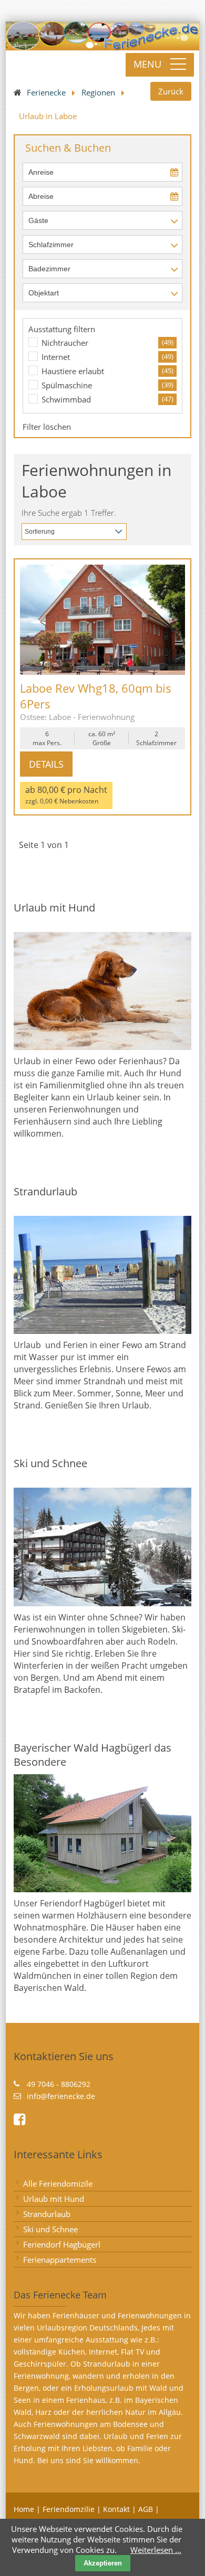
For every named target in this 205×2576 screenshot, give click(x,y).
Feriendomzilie (69, 2509)
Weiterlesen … (156, 2550)
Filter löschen (47, 427)
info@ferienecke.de (61, 2096)
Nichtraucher (65, 343)
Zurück (171, 91)
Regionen (98, 92)
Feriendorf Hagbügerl (62, 2244)
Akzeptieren (103, 2563)
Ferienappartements (60, 2260)
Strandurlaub (47, 2214)
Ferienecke (46, 92)
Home (24, 2509)
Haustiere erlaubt (73, 371)
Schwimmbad (66, 399)
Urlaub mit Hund (54, 2199)
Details (46, 764)
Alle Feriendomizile (58, 2183)
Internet (56, 357)
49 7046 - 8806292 (59, 2084)
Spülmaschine (67, 385)
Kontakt (116, 2509)
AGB (146, 2509)
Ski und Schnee (50, 2229)
